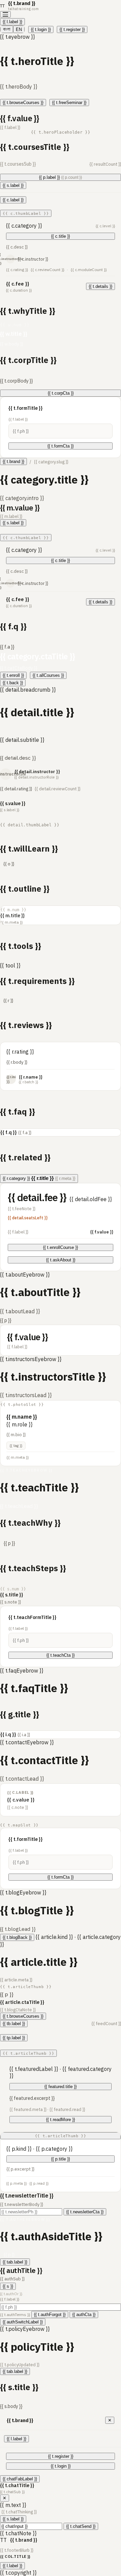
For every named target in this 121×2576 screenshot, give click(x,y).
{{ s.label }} (13, 185)
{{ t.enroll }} (13, 675)
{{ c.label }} (13, 200)
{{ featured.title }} (61, 2087)
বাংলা (7, 29)
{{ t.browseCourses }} (23, 103)
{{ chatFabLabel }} (20, 2479)
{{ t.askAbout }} (61, 1260)
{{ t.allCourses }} (48, 675)
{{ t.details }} (100, 286)
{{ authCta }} (84, 2315)
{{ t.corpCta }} (61, 393)
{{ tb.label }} (14, 2024)
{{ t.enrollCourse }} (61, 1247)
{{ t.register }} (72, 29)
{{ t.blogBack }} (17, 1937)
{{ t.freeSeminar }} (69, 103)
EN (19, 29)
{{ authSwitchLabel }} (23, 2322)
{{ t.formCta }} (61, 446)
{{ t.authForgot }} (50, 2315)
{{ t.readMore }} (61, 2120)
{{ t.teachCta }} (61, 1655)
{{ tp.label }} (14, 2038)
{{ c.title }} (61, 236)
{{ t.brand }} (13, 461)
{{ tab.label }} (15, 2262)
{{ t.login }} (41, 29)
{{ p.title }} (61, 2159)
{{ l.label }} (12, 22)
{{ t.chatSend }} (81, 2526)
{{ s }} (8, 2286)
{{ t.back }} (13, 683)
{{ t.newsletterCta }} (85, 2212)
